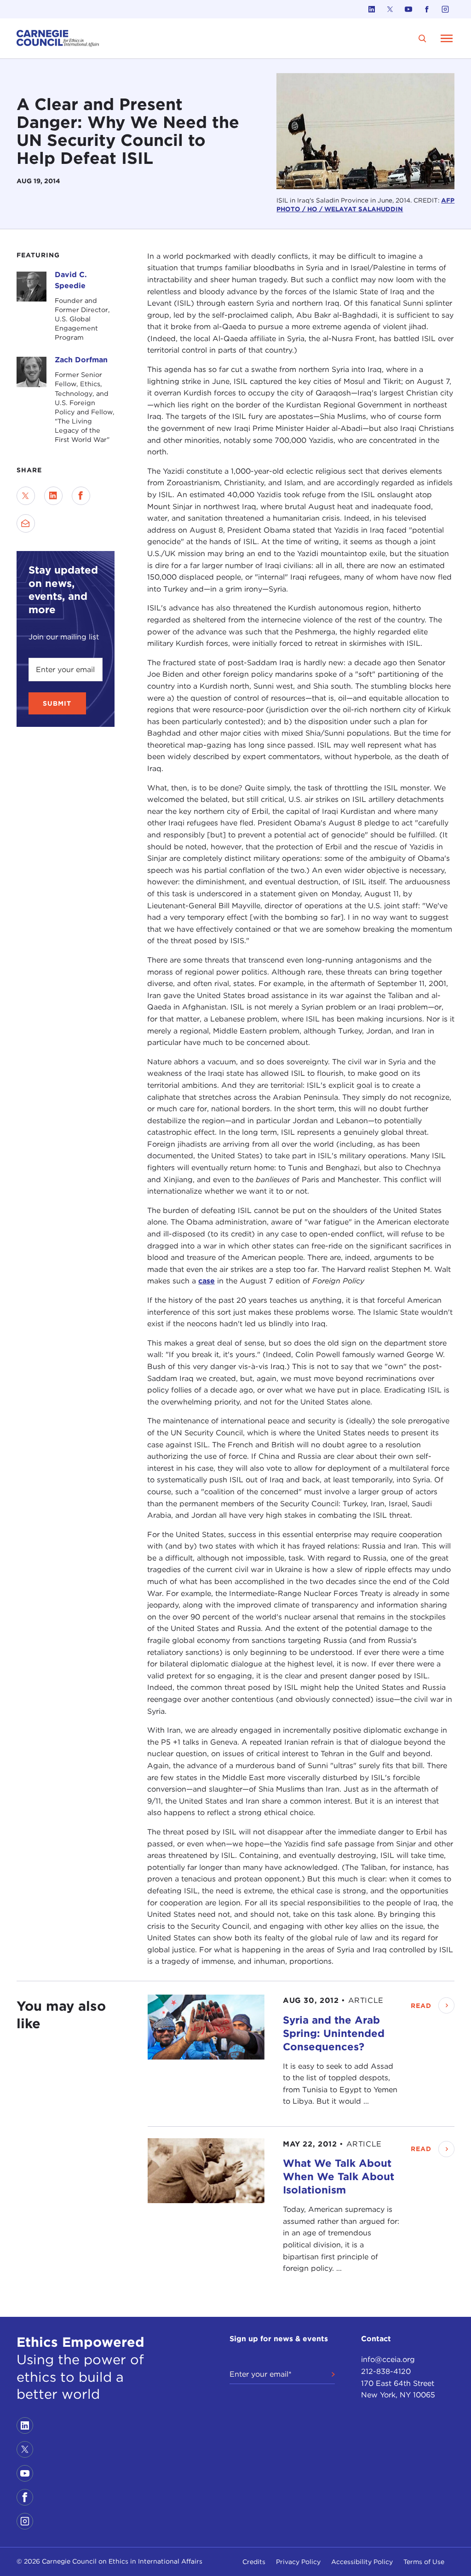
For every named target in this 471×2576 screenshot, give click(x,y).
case (207, 1281)
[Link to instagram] (445, 9)
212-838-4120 (386, 2371)
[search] (422, 38)
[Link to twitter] (390, 9)
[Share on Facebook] (81, 496)
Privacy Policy (298, 2562)
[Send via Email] (26, 523)
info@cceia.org (388, 2359)
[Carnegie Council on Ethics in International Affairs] (58, 38)
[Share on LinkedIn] (53, 496)
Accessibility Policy (362, 2562)
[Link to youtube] (408, 9)
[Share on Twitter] (26, 496)
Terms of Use (424, 2562)
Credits (254, 2562)
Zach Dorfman (81, 360)
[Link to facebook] (427, 9)
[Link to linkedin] (372, 9)
